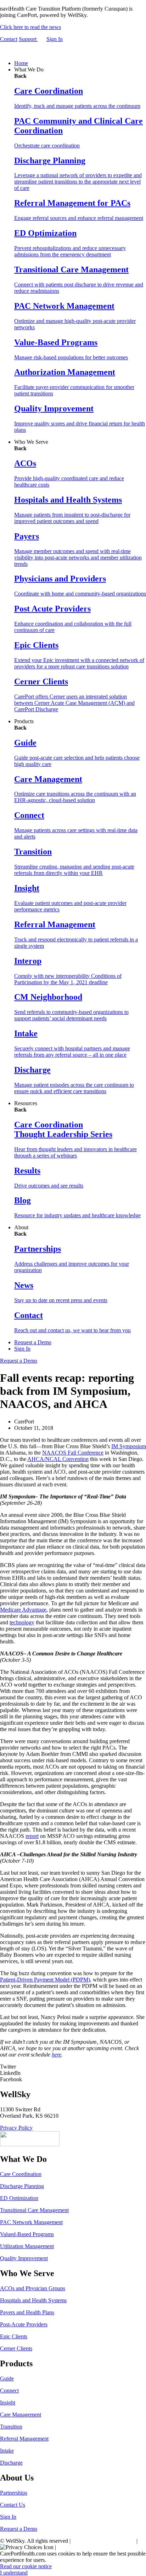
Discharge (11, 2463)
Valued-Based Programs (27, 2234)
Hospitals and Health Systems (33, 2300)
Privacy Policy (16, 2128)
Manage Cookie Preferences (104, 2541)
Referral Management (24, 2439)
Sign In (55, 39)
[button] (73, 2067)
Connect (9, 2391)
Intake (7, 2451)
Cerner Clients (16, 2348)
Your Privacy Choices (82, 2547)
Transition (11, 2427)
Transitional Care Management (34, 2210)
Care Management (21, 2415)
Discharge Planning (22, 2186)
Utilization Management (27, 2246)
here (57, 2055)
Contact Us (13, 2505)
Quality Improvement (24, 2258)
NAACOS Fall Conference (73, 1453)
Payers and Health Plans (27, 2312)
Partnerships (14, 2493)
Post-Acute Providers (24, 2324)
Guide (7, 2378)
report (32, 1836)
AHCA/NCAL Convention (58, 1459)
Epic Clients (14, 2336)
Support (28, 39)
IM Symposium (129, 1446)
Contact (9, 39)
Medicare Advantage (23, 1610)
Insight (8, 2403)
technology (22, 1622)
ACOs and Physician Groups (33, 2288)
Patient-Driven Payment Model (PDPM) (45, 1980)
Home (21, 63)
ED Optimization (19, 2198)
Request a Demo (33, 1342)
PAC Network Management (31, 2222)
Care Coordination (21, 2174)
